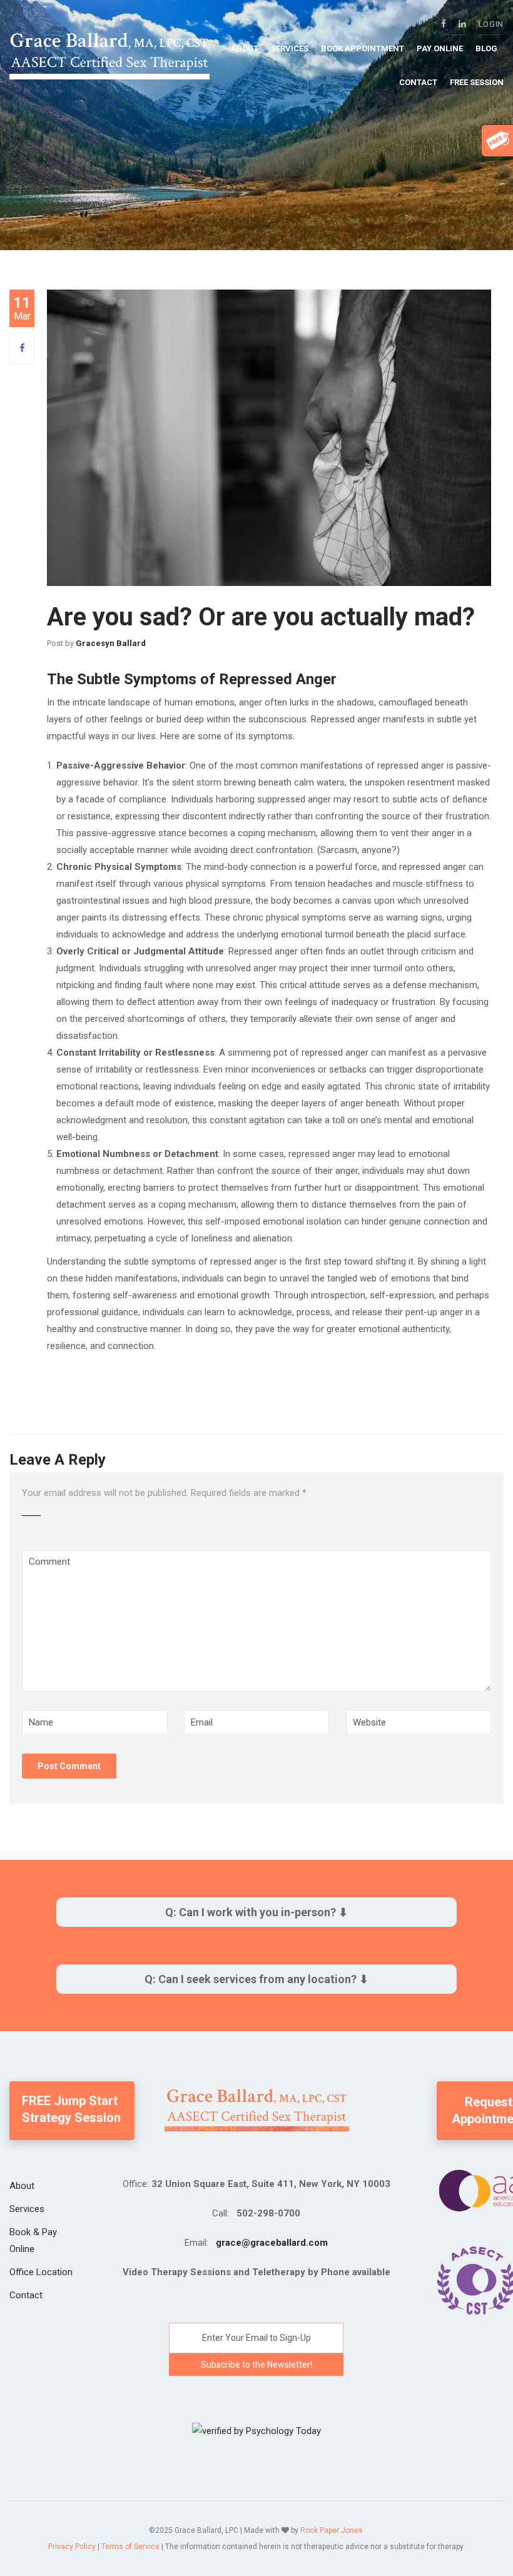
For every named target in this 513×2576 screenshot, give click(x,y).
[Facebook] (22, 348)
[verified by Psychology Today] (256, 2430)
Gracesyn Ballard (111, 643)
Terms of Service (130, 2547)
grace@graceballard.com (272, 2243)
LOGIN (491, 24)
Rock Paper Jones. (333, 2530)
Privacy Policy (72, 2547)
